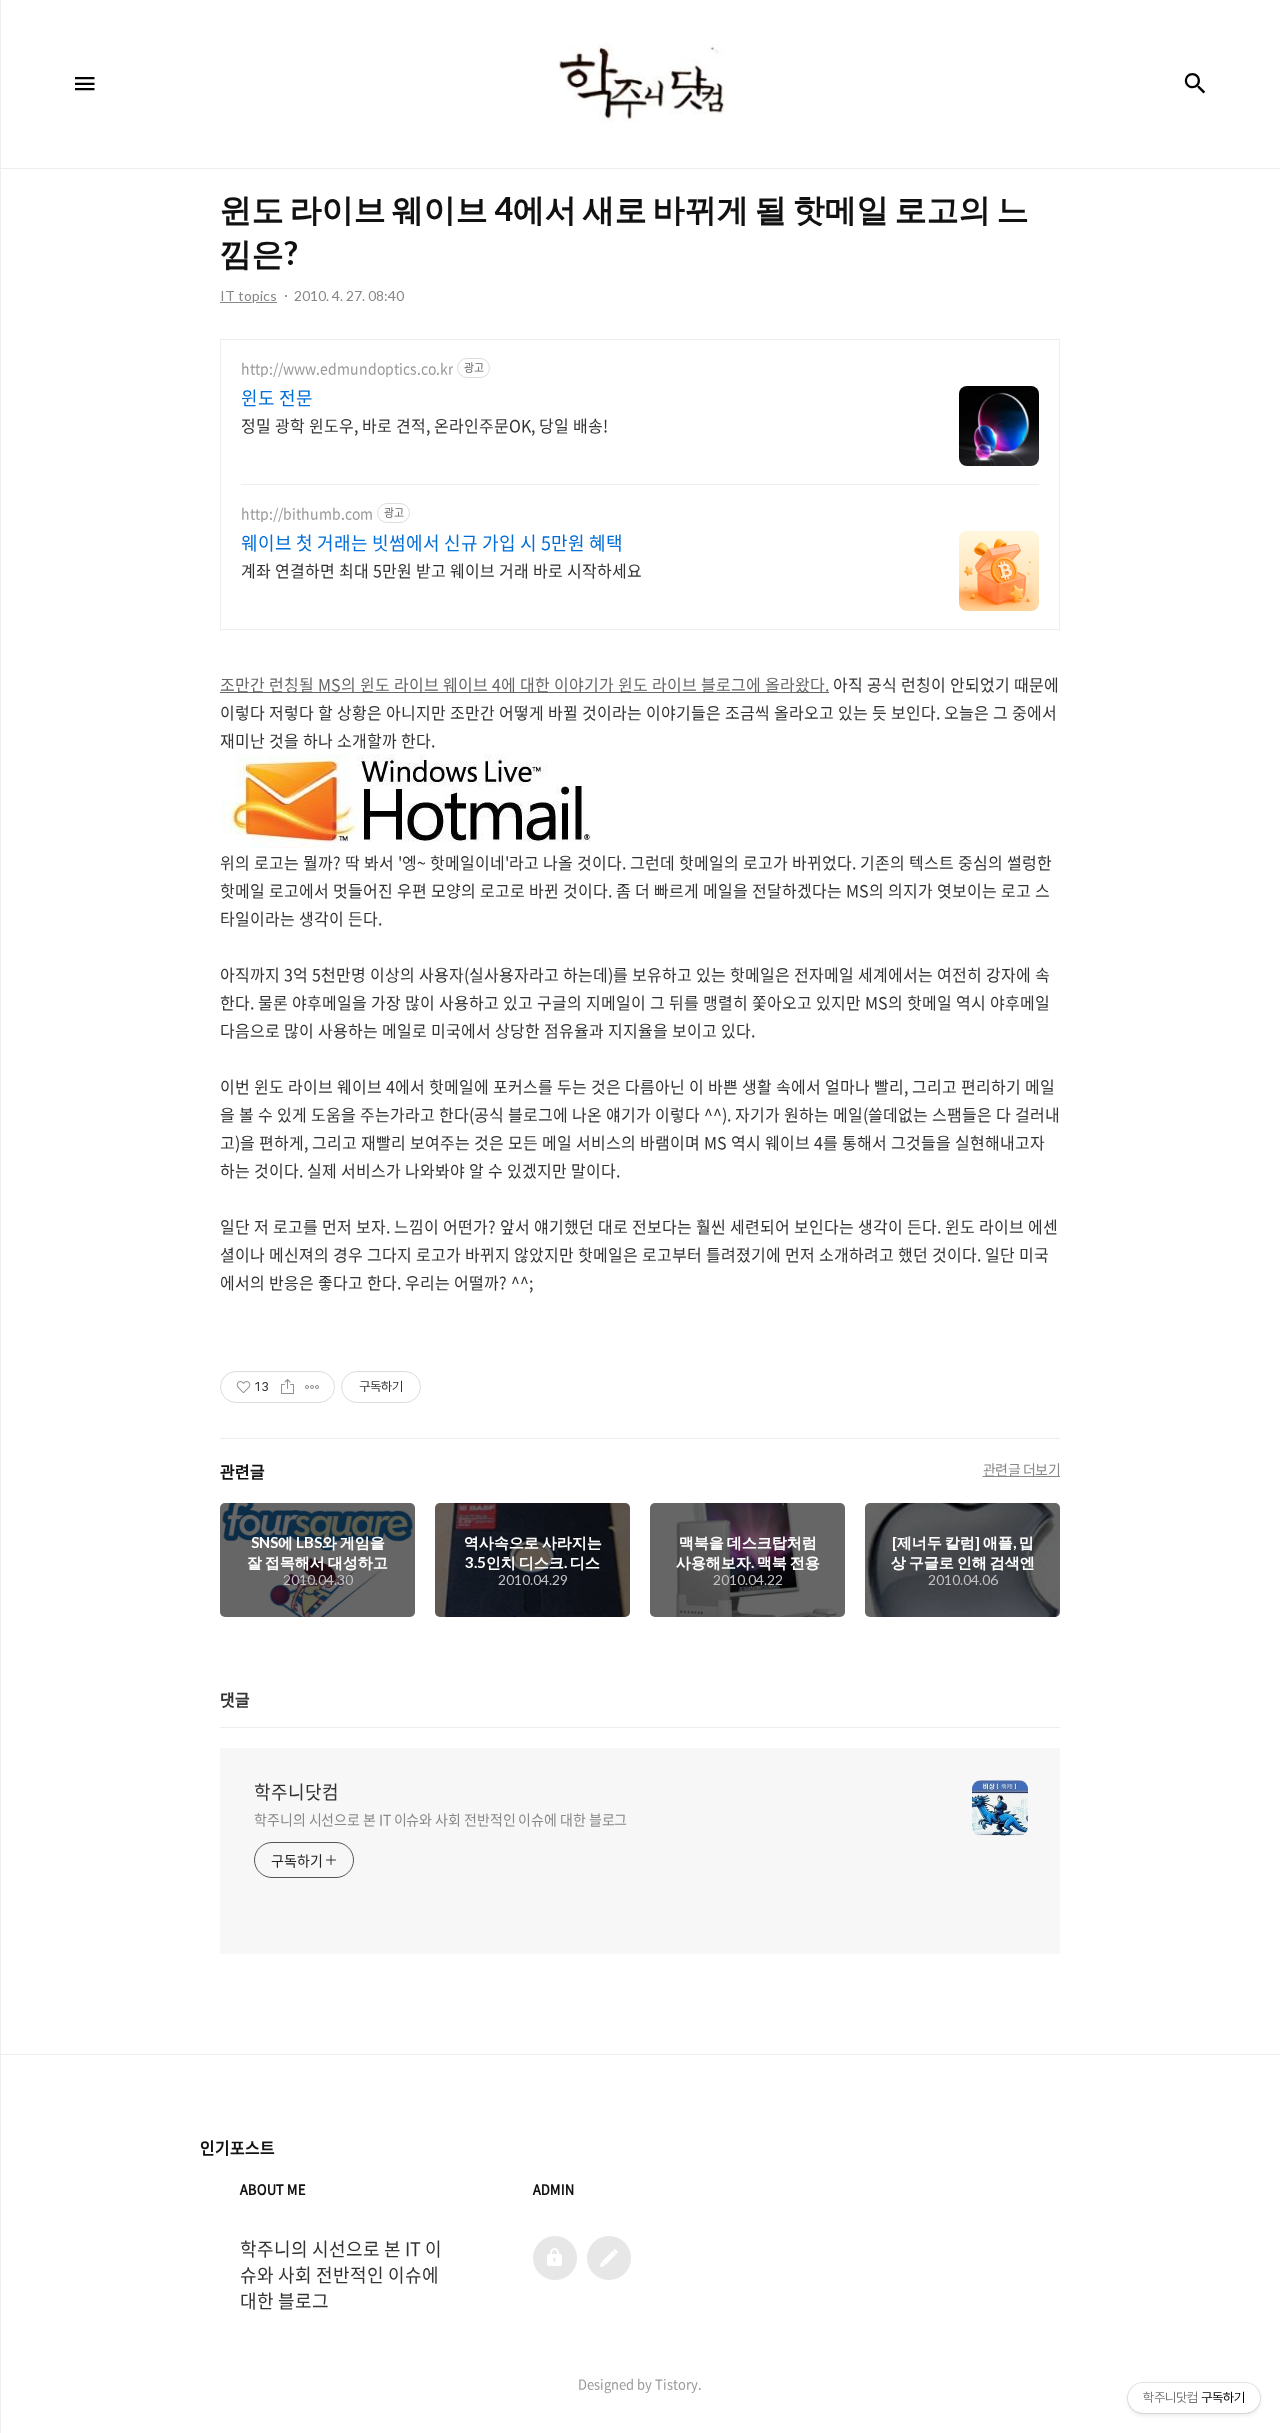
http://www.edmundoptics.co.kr (347, 368)
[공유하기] (287, 1387)
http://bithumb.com (307, 513)
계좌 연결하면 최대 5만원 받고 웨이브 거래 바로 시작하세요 (441, 569)
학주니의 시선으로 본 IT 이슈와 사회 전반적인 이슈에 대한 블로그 (440, 1819)
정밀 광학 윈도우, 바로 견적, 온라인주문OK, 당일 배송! (424, 424)
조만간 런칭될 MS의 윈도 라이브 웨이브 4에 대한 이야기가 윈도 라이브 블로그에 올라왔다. (524, 684)
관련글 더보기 (1022, 1469)
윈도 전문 (277, 398)
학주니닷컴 (296, 1792)
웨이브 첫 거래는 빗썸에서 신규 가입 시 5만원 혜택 (432, 543)
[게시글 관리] (312, 1387)
